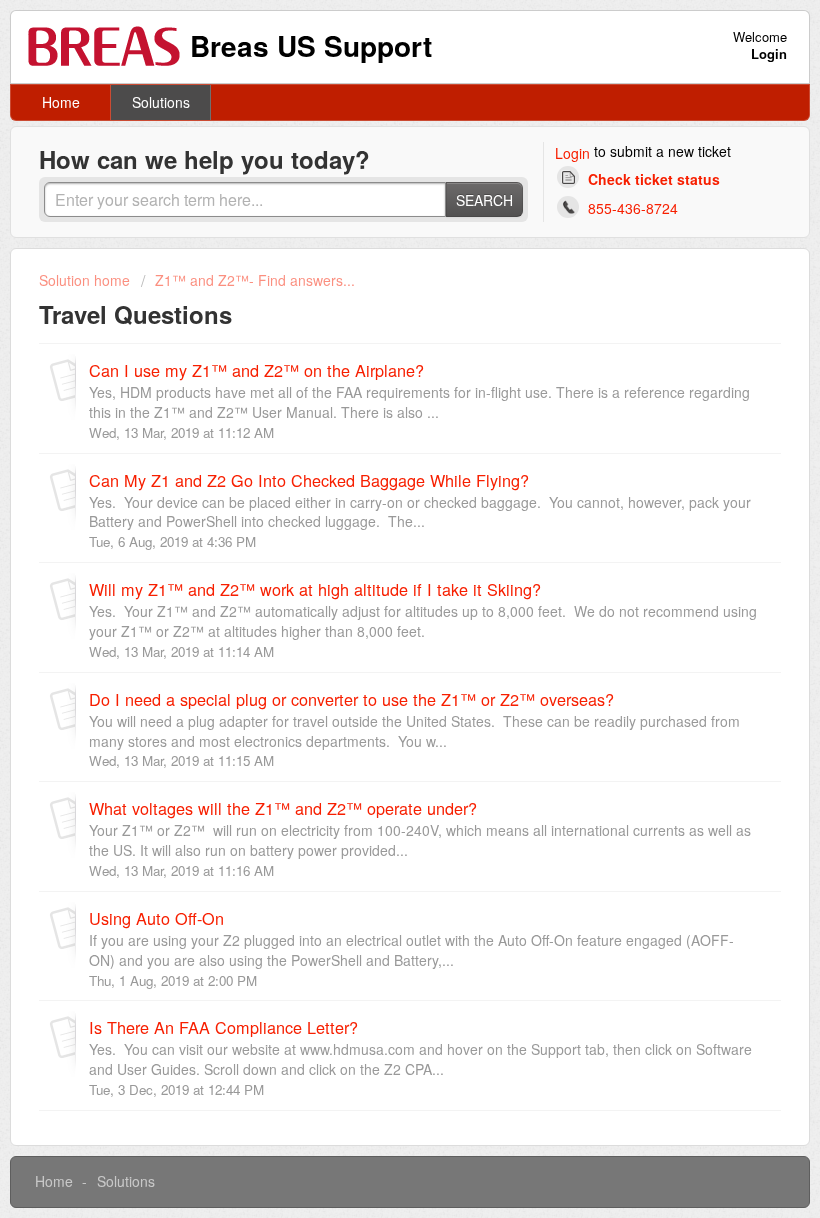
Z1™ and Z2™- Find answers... (255, 280)
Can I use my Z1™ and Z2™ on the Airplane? (256, 370)
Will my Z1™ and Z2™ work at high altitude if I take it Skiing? (315, 589)
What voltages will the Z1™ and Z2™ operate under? (283, 808)
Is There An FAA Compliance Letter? (223, 1027)
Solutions (161, 102)
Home (61, 102)
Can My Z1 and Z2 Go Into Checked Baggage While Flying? (309, 480)
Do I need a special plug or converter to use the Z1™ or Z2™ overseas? (351, 699)
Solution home (86, 280)
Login (572, 153)
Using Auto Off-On (156, 918)
